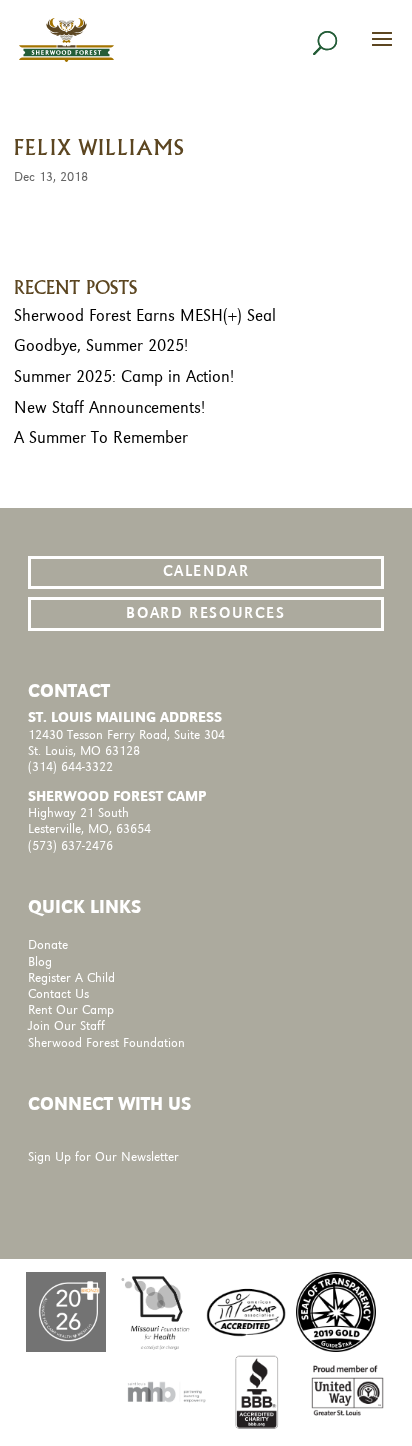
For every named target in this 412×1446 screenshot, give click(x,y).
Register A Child (71, 978)
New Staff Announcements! (109, 408)
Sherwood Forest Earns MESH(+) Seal (145, 316)
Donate (48, 945)
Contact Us (58, 994)
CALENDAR (206, 572)
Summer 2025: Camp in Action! (124, 377)
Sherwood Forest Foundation (106, 1043)
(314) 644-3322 (70, 767)
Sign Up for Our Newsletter (103, 1157)
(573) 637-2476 (70, 846)
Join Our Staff (66, 1026)
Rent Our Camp (71, 1010)
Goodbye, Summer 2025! (101, 346)
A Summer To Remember (101, 438)
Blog (40, 962)
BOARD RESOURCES (205, 614)
